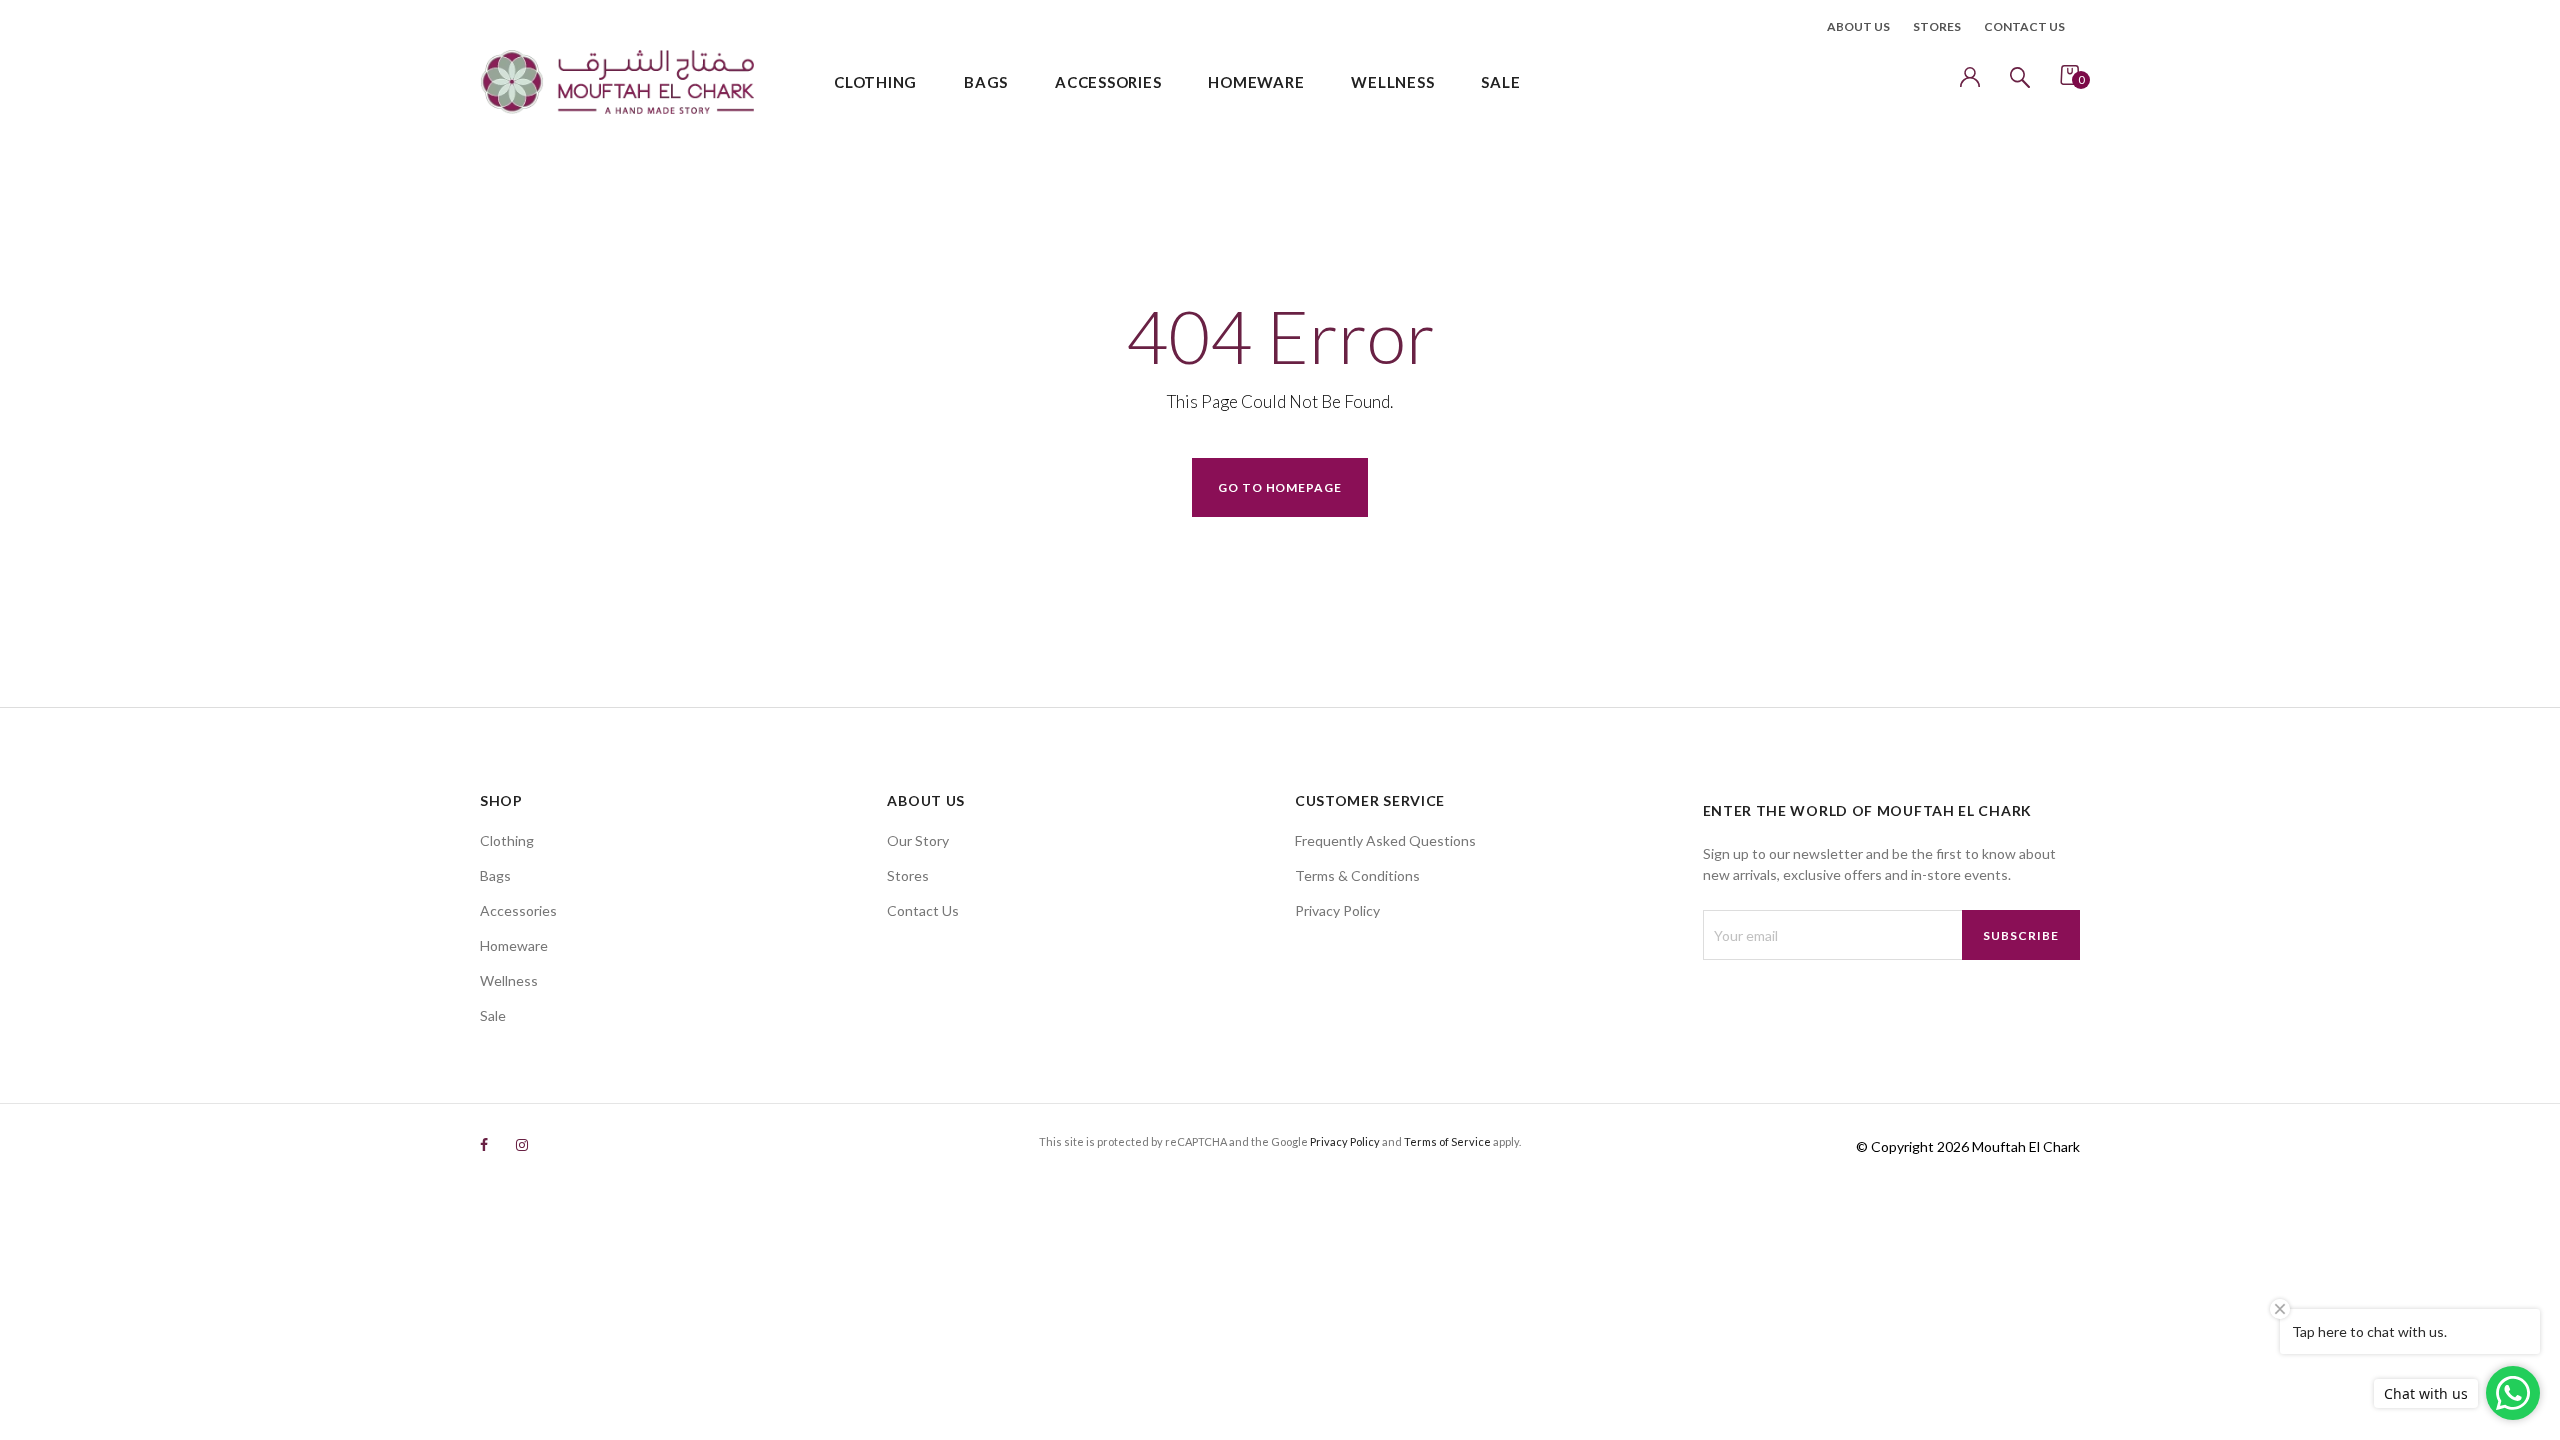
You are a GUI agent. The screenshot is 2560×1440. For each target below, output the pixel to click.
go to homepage (1280, 487)
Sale (493, 1015)
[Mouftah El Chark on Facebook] (484, 1144)
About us (1858, 26)
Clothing (507, 840)
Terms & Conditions (1357, 875)
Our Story (918, 840)
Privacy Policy (1337, 910)
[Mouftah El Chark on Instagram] (522, 1144)
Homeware (514, 945)
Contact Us (923, 910)
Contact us (2024, 26)
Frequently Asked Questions (1385, 840)
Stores (1937, 26)
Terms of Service (1447, 1141)
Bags (495, 875)
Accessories (518, 910)
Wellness (509, 980)
